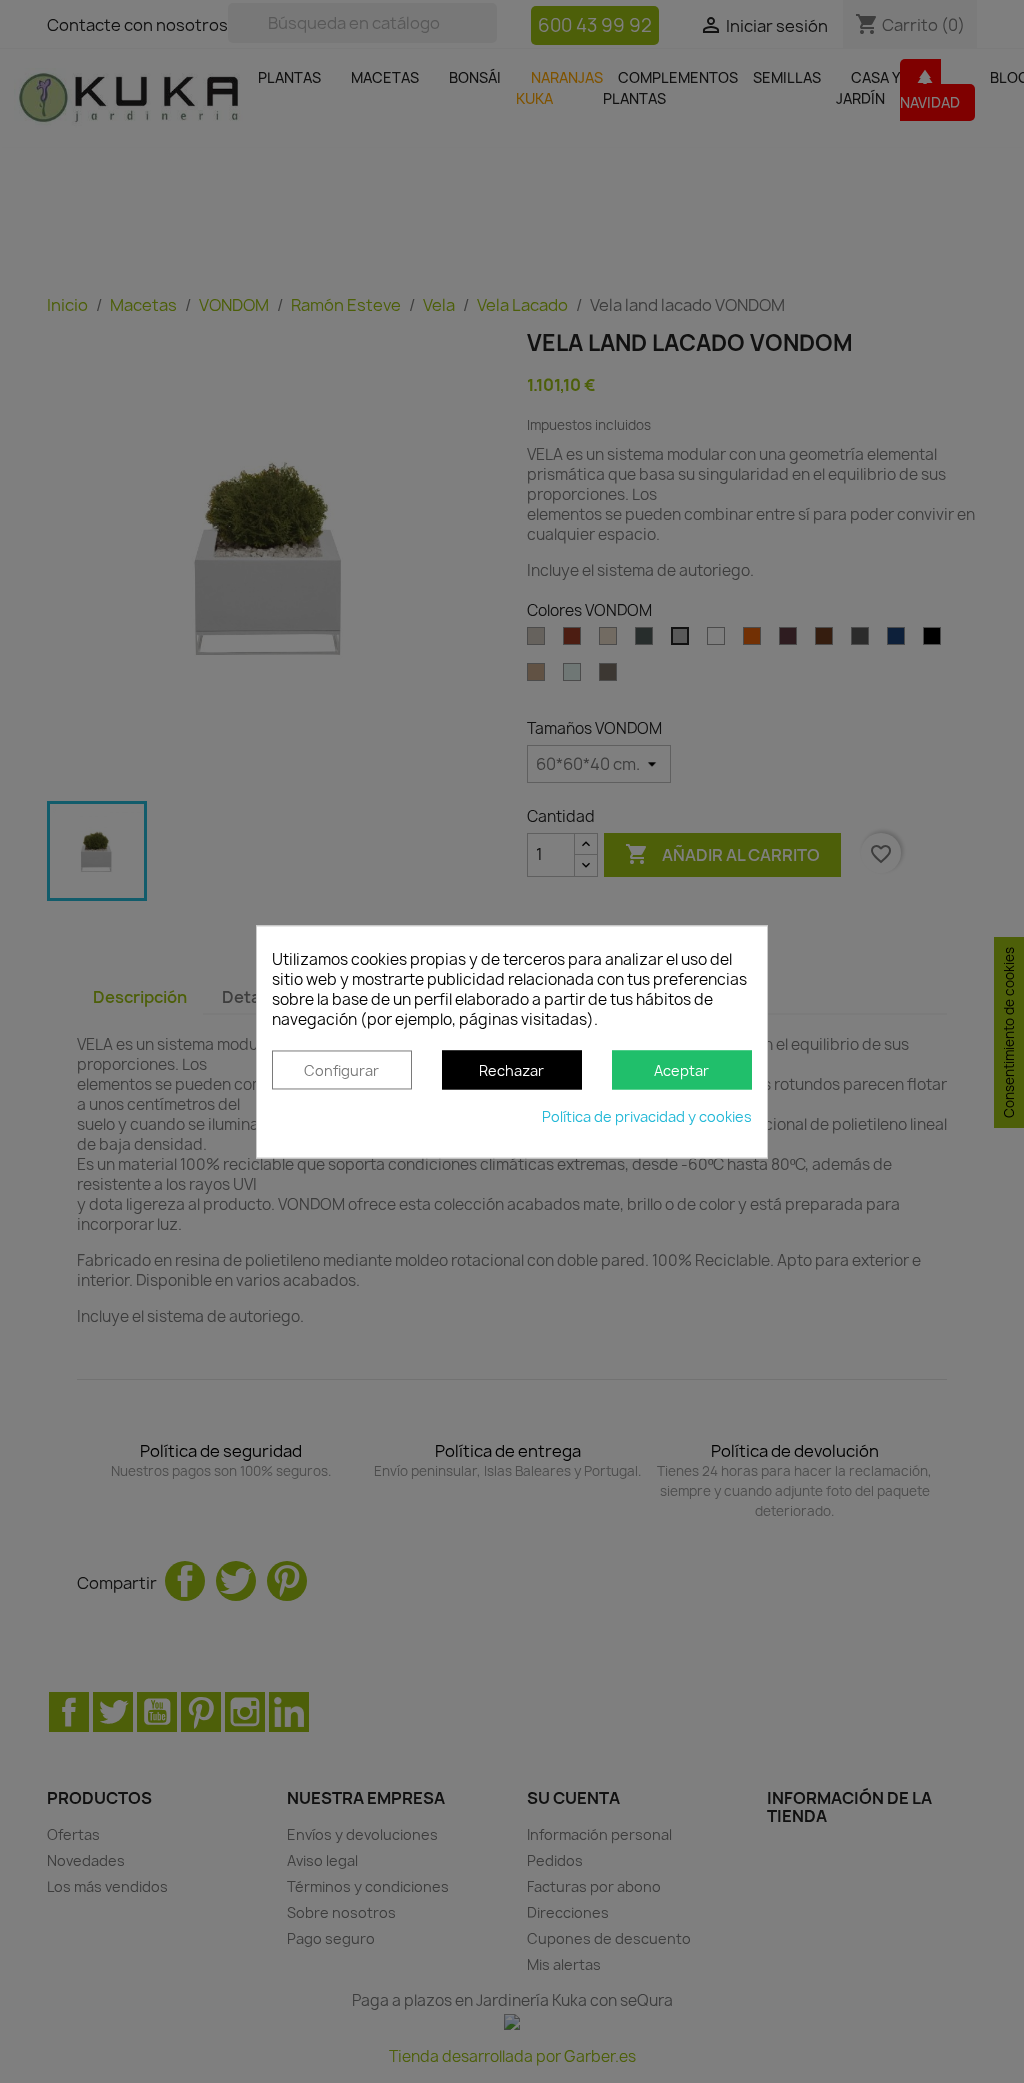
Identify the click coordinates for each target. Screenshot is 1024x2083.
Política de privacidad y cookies (647, 1116)
